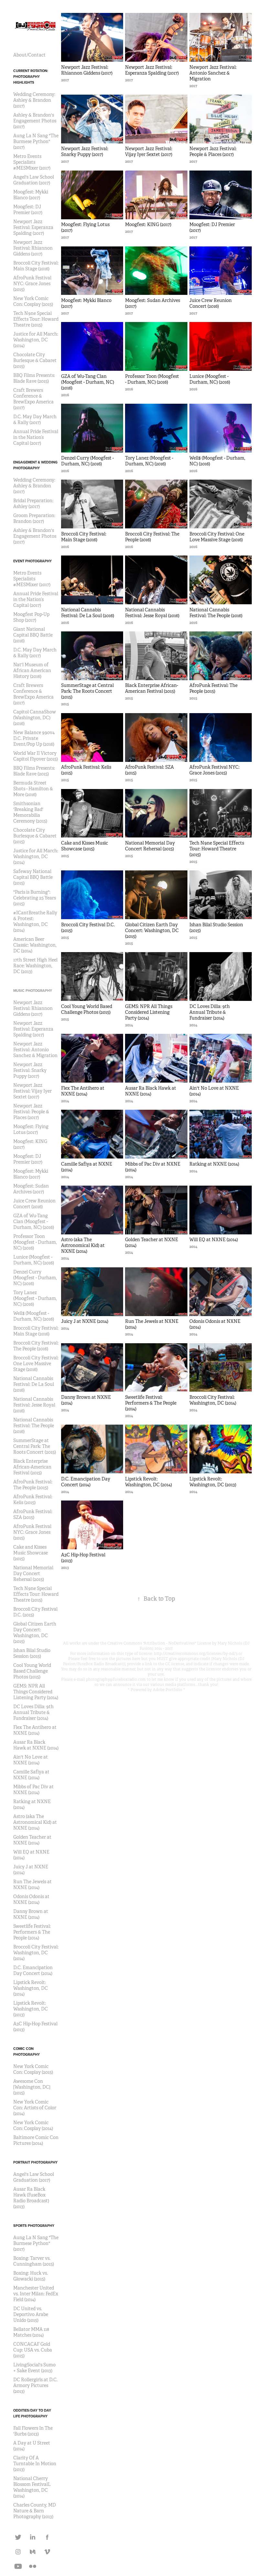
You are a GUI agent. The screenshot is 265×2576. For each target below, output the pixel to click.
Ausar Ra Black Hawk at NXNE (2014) (36, 1745)
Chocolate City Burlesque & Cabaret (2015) (35, 360)
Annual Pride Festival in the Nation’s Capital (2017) (36, 437)
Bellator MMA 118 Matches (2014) (31, 2332)
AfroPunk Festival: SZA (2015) (33, 1514)
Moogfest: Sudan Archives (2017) (31, 1189)
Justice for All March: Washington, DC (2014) (36, 340)
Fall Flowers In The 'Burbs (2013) (33, 2431)
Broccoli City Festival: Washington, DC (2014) (36, 1953)
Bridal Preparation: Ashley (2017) (33, 504)
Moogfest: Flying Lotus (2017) (31, 1129)
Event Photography (32, 561)
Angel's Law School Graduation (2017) (34, 180)
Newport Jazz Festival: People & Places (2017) (31, 1112)
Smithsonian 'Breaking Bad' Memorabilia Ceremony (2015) (30, 812)
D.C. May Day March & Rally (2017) (35, 420)
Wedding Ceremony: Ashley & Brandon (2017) (34, 100)
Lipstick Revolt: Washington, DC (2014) (31, 1988)
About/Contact (29, 55)
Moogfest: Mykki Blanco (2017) (31, 195)
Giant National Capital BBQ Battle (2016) (33, 635)
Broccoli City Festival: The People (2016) (36, 1346)
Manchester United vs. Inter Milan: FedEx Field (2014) (36, 2294)
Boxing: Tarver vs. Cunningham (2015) (34, 2261)
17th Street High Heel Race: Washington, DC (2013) (35, 966)
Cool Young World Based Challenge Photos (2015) (32, 1671)
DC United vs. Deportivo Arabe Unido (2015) (31, 2314)
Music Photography (33, 991)
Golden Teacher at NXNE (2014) (32, 1840)
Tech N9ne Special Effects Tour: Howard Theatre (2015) (36, 319)
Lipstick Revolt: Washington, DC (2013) (31, 2009)
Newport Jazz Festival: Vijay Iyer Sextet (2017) (32, 1091)
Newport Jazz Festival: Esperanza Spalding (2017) (33, 227)
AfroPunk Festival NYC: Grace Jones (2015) (32, 284)
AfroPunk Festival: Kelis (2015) (33, 1500)
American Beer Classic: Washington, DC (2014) (35, 945)
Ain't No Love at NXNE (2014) (31, 1760)
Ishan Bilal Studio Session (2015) (32, 1653)
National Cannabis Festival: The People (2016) (34, 1426)
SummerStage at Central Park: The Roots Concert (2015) (35, 1446)
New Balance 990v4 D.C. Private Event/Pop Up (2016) (34, 738)
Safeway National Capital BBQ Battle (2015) (33, 877)
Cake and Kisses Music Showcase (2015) (31, 1553)
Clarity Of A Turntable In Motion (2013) (35, 2464)
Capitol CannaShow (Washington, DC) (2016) (35, 718)
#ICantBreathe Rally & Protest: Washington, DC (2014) (35, 921)
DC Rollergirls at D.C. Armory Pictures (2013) (35, 2385)
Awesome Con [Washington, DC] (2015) (32, 2087)
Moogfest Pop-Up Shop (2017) (31, 617)
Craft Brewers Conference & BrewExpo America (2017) (33, 399)
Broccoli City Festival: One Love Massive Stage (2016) (36, 1364)
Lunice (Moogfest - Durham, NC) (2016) (34, 1260)
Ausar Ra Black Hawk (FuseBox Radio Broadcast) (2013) (31, 2198)
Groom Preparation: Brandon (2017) (34, 518)
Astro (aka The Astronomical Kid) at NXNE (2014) (35, 1822)
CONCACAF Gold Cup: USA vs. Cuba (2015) (33, 2350)
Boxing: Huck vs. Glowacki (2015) (31, 2276)
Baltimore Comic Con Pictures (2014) (36, 2140)
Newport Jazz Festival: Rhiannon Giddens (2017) (33, 248)
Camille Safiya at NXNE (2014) (31, 1775)
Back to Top (156, 1599)
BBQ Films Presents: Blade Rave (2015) (34, 378)
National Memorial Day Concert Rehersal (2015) (33, 1574)
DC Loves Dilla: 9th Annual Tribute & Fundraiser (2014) (33, 1712)
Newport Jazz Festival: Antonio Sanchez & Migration (35, 1050)
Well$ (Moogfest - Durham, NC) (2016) (34, 1316)
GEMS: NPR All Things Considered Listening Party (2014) (36, 1692)
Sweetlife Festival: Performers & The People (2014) (32, 1932)
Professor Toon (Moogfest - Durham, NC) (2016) (35, 1242)
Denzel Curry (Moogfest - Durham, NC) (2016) (35, 1278)
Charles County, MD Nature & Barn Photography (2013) (35, 2511)
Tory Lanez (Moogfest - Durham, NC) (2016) (35, 1298)
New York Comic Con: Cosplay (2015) (33, 301)
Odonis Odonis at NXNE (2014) (31, 1899)
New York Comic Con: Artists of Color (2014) (35, 2108)
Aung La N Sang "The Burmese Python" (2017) (36, 141)
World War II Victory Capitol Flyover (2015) (36, 756)
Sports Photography (34, 2226)
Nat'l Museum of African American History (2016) (32, 670)
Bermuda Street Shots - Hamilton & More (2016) (33, 789)
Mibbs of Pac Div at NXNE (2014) (33, 1790)
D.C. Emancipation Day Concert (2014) (33, 1970)
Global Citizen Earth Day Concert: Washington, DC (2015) (35, 1633)
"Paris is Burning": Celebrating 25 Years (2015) (35, 898)
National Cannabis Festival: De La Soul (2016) (34, 1384)
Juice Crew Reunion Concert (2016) (34, 1204)
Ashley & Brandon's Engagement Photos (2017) (35, 121)
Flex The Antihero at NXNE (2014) (35, 1730)
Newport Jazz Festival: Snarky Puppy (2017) (30, 1070)
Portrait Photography (35, 2162)
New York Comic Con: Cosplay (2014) (33, 2125)
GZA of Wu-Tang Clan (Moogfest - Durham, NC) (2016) (34, 1221)
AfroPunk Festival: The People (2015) (33, 1485)
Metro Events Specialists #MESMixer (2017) (32, 162)
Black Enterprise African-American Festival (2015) (32, 1467)
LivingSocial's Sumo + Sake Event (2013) (34, 2368)
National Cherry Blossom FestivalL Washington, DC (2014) (32, 2487)
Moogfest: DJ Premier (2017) (28, 210)
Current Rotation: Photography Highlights (31, 77)
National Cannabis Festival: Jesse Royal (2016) (34, 1405)
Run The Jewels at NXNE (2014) (32, 1885)
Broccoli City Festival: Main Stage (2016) (36, 266)
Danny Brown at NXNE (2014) (31, 1914)
